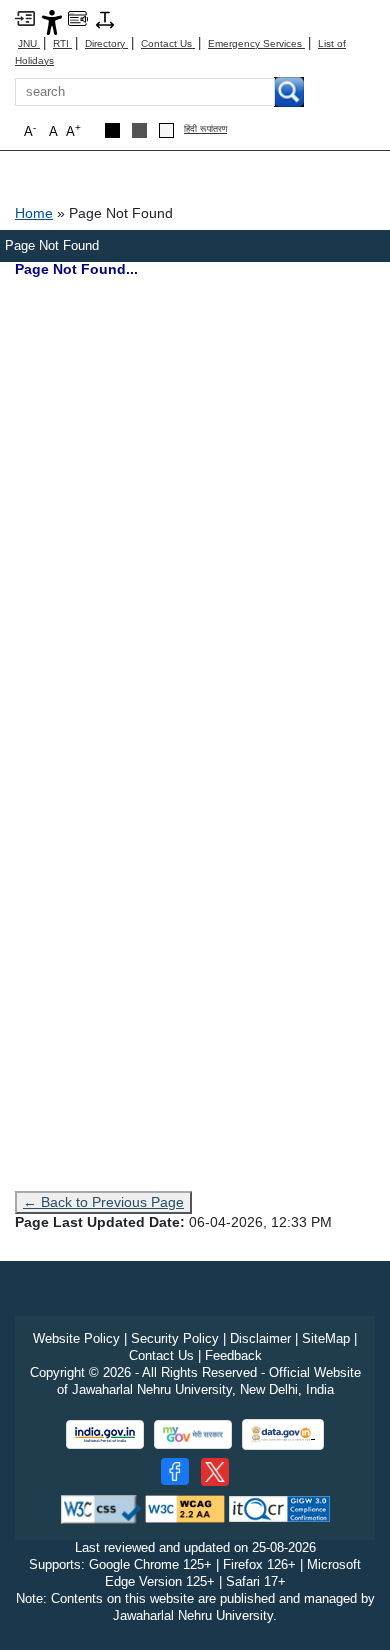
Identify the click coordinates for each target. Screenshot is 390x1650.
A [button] (73, 130)
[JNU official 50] (215, 1472)
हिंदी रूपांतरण (205, 129)
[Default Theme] (166, 130)
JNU (29, 43)
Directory (106, 43)
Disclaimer (260, 1338)
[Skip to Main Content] (25, 17)
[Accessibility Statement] (52, 21)
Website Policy (76, 1338)
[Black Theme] (112, 130)
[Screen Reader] (78, 17)
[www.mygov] (193, 1434)
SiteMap (326, 1338)
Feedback (233, 1355)
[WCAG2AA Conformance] (185, 1508)
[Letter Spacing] (105, 18)
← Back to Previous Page (103, 1202)
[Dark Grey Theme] (139, 130)
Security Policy (175, 1338)
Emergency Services (256, 43)
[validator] (101, 1508)
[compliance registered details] (279, 1508)
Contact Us (168, 43)
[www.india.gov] (105, 1434)
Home (34, 213)
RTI (62, 43)
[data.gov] (283, 1434)
